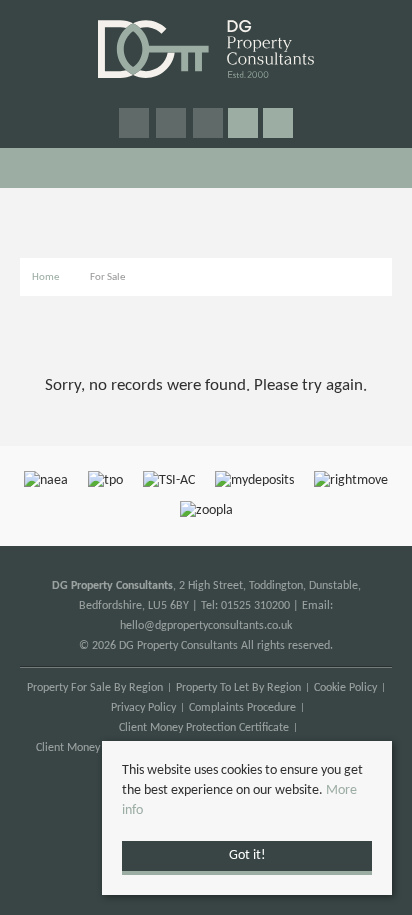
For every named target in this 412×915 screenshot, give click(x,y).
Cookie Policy (345, 688)
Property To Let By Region (238, 688)
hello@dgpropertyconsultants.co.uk (206, 626)
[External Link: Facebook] (135, 125)
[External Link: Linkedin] (209, 125)
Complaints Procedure (242, 708)
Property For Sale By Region (95, 688)
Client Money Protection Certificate (204, 728)
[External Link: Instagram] (172, 125)
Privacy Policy (143, 708)
